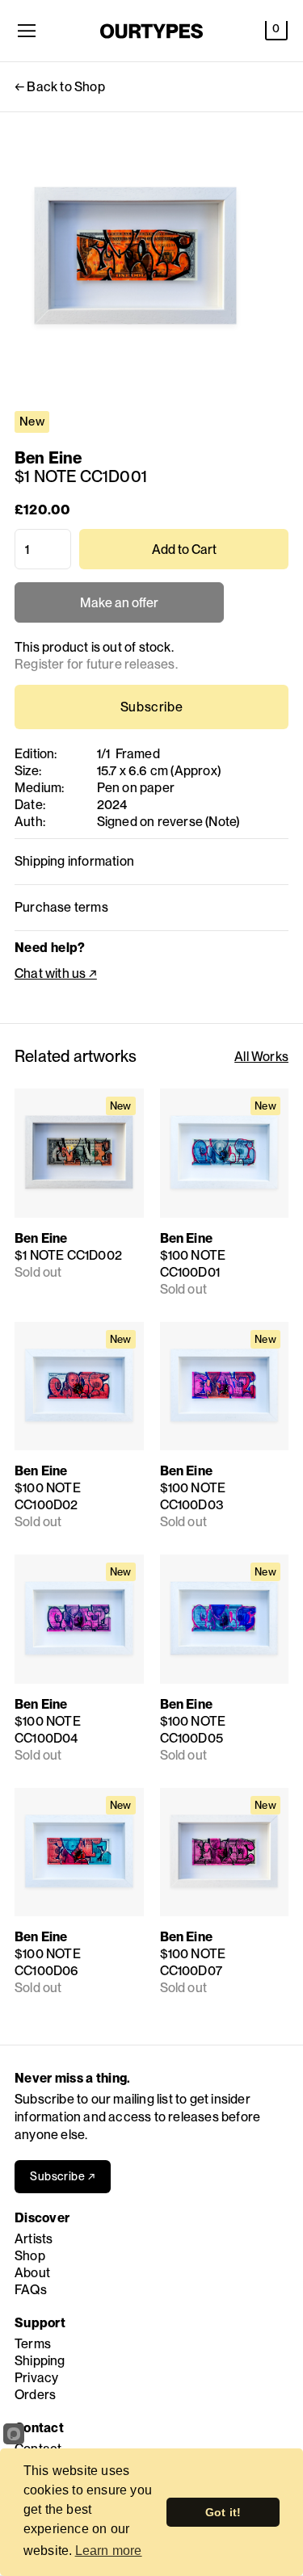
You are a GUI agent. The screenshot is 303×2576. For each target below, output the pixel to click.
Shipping (40, 2361)
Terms (33, 2344)
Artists (34, 2239)
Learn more (109, 2551)
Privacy (36, 2378)
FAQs (31, 2290)
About (32, 2273)
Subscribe (151, 707)
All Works (261, 1057)
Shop (30, 2256)
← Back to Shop (60, 87)
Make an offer (120, 609)
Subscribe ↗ (63, 2176)
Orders (35, 2395)
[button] (276, 31)
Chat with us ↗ (56, 973)
